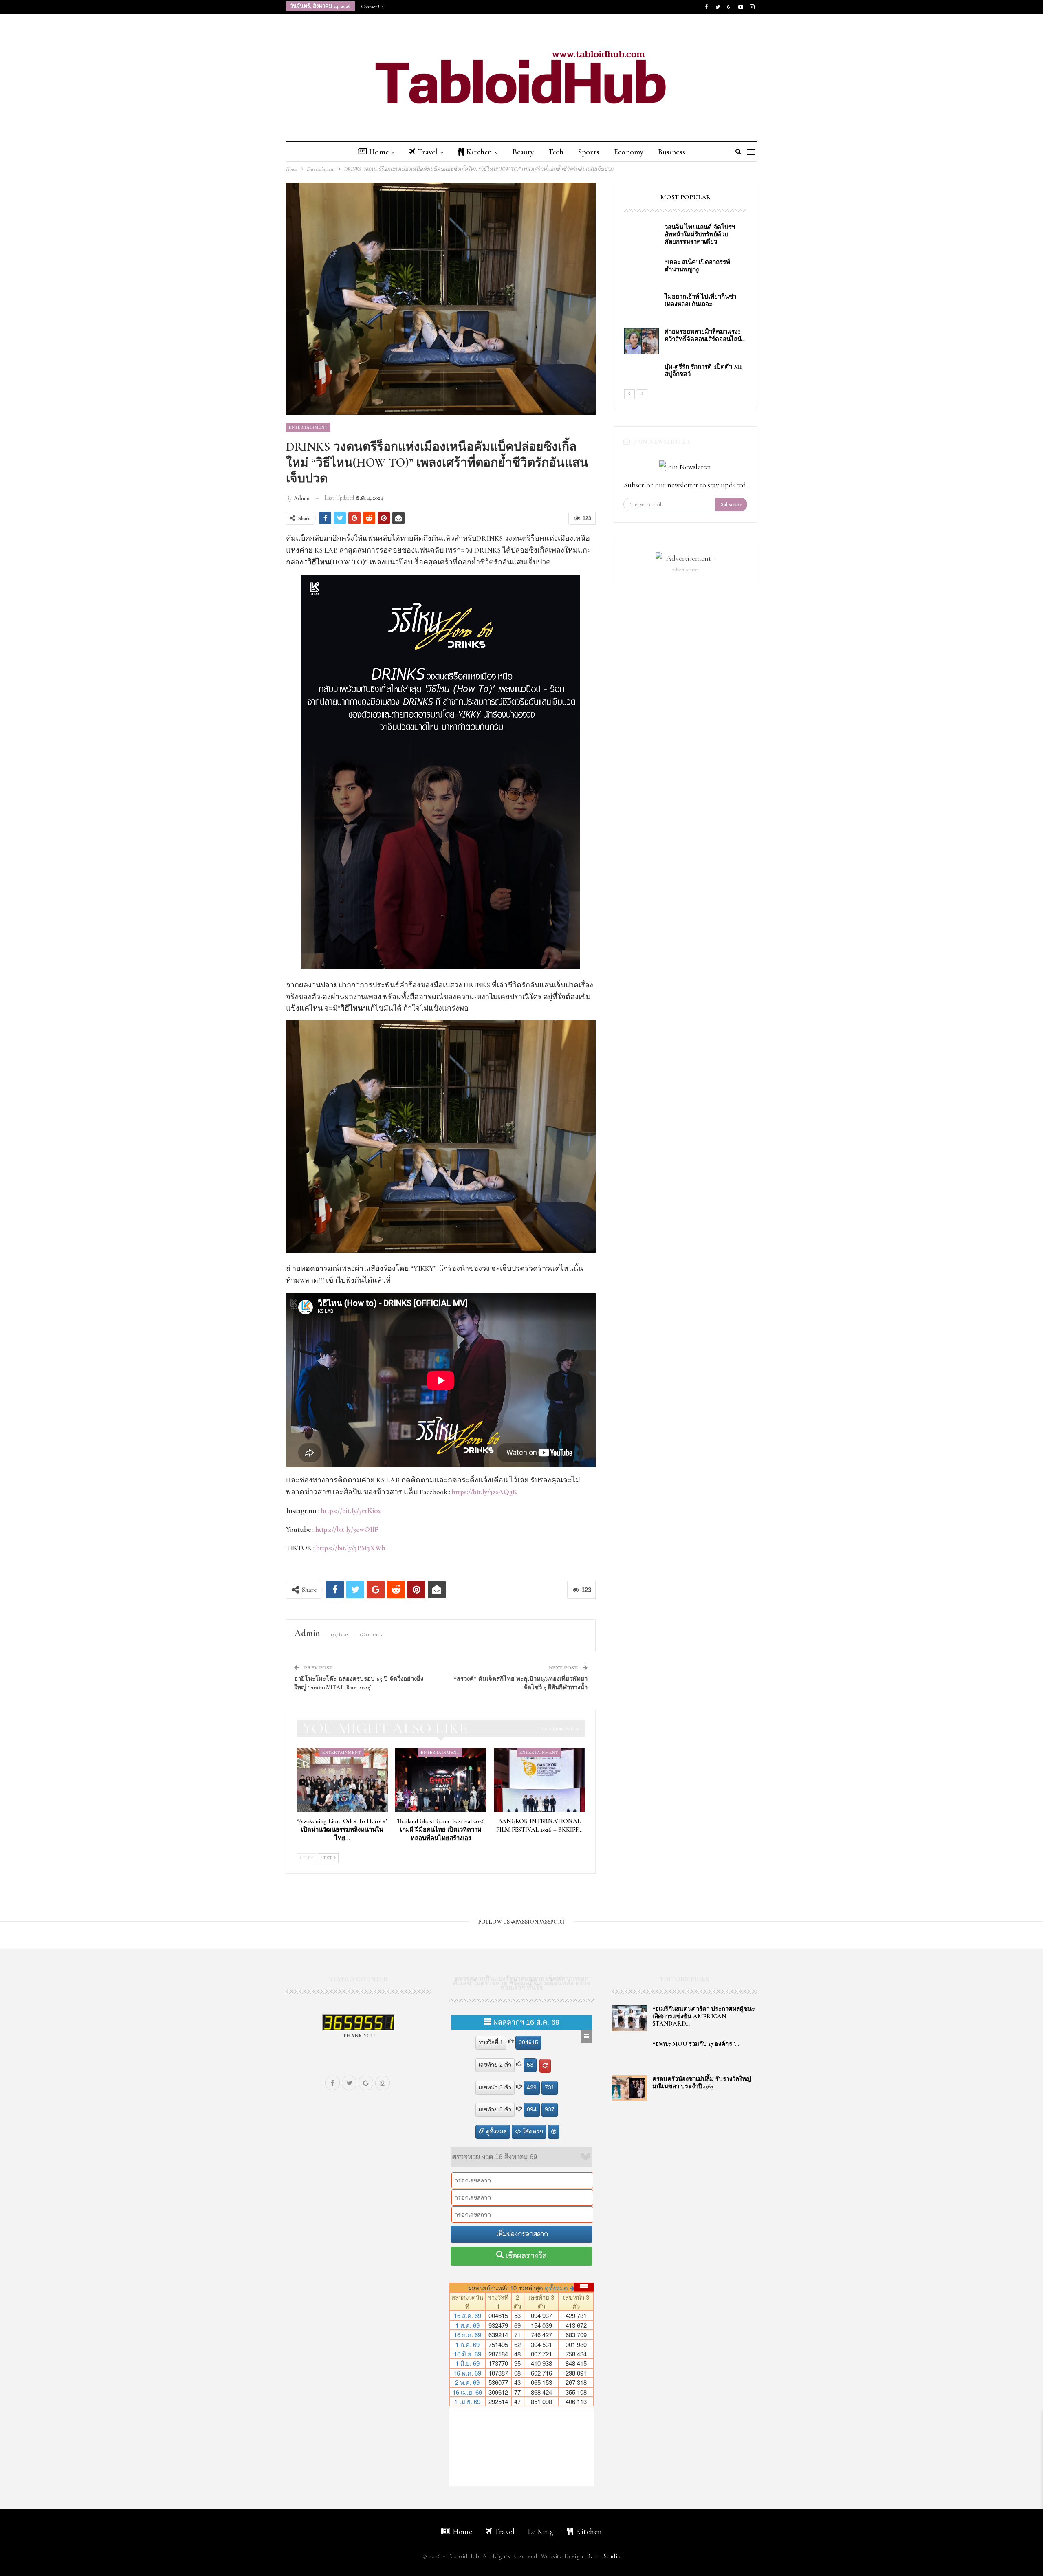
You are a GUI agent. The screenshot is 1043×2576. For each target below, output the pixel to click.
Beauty (523, 152)
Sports (589, 152)
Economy (629, 152)
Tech (556, 152)
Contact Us (372, 7)
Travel (427, 152)
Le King (541, 2531)
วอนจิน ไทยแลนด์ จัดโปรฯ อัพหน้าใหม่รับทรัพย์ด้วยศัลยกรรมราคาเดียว (701, 234)
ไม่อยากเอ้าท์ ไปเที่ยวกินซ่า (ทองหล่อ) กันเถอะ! (700, 300)
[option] (685, 306)
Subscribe (731, 504)
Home (379, 152)
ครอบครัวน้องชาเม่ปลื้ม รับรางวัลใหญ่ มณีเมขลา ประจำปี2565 (702, 2083)
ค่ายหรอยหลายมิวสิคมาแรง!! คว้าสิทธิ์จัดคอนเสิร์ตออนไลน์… (705, 335)
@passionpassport (538, 1922)
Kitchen (479, 152)
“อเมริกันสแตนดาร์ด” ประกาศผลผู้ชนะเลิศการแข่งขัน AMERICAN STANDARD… (704, 2016)
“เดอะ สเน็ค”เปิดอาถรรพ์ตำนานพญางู (697, 266)
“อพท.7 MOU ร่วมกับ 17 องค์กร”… (696, 2044)
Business (672, 152)
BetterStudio (604, 2556)
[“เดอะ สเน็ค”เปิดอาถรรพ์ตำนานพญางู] (642, 271)
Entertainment (308, 427)
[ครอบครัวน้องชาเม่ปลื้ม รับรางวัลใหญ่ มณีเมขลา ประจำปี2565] (629, 2088)
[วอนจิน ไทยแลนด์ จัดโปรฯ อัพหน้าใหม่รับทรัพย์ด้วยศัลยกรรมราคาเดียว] (642, 236)
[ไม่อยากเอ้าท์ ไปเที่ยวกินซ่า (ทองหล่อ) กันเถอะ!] (642, 306)
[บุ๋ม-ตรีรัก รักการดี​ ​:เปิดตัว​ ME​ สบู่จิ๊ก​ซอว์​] (642, 376)
